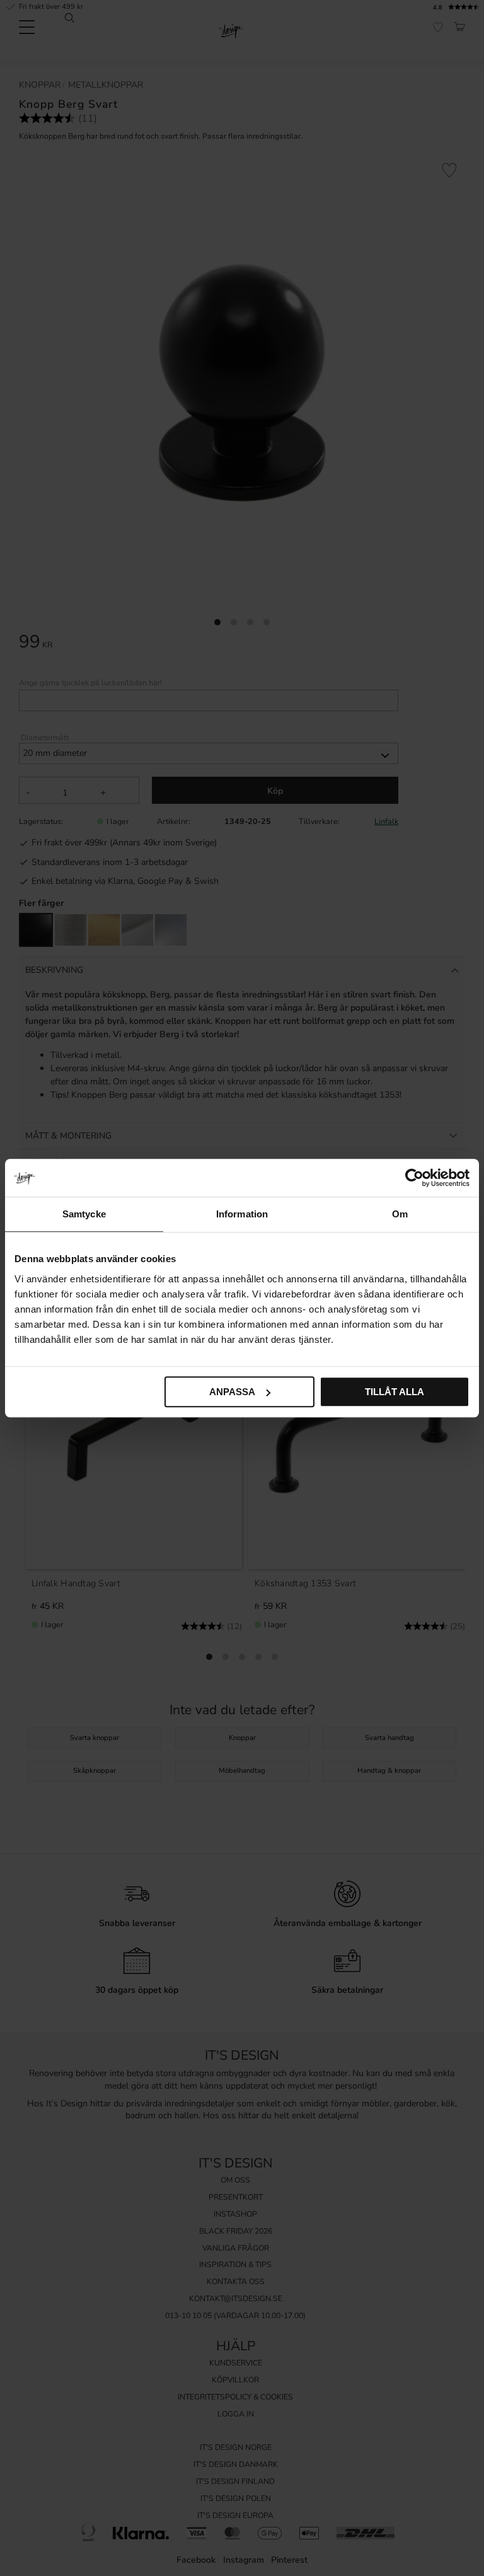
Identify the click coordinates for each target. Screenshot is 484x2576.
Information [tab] (242, 1214)
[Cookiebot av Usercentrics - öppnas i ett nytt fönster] (414, 1178)
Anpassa (232, 1392)
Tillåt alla (395, 1392)
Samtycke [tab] (84, 1214)
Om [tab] (400, 1214)
